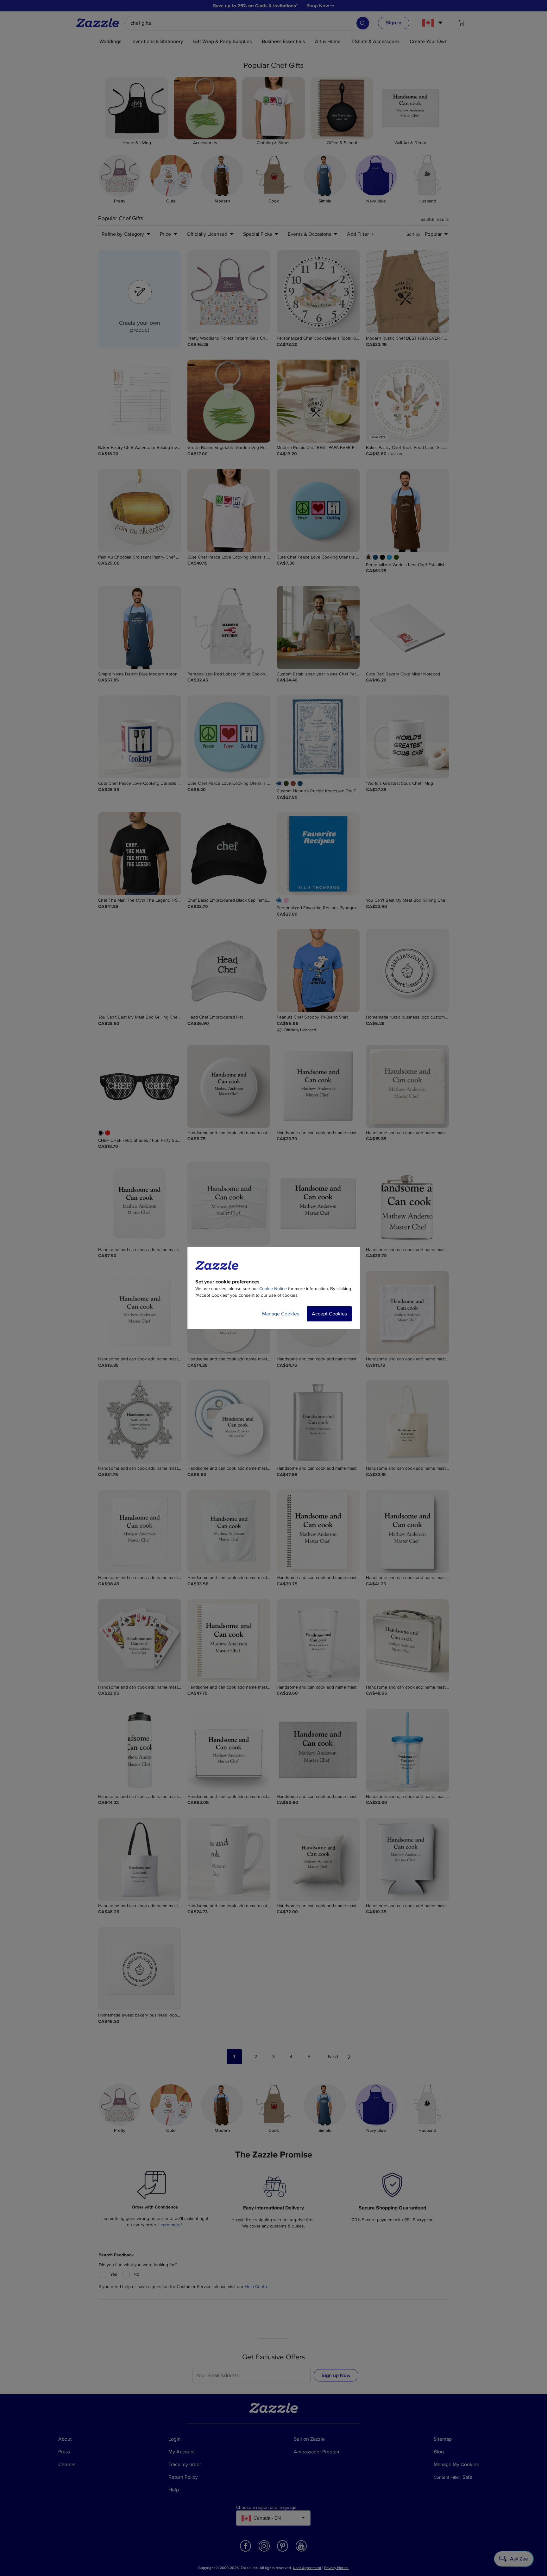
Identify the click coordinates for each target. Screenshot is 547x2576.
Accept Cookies (329, 1314)
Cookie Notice (273, 1289)
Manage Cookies (281, 1314)
